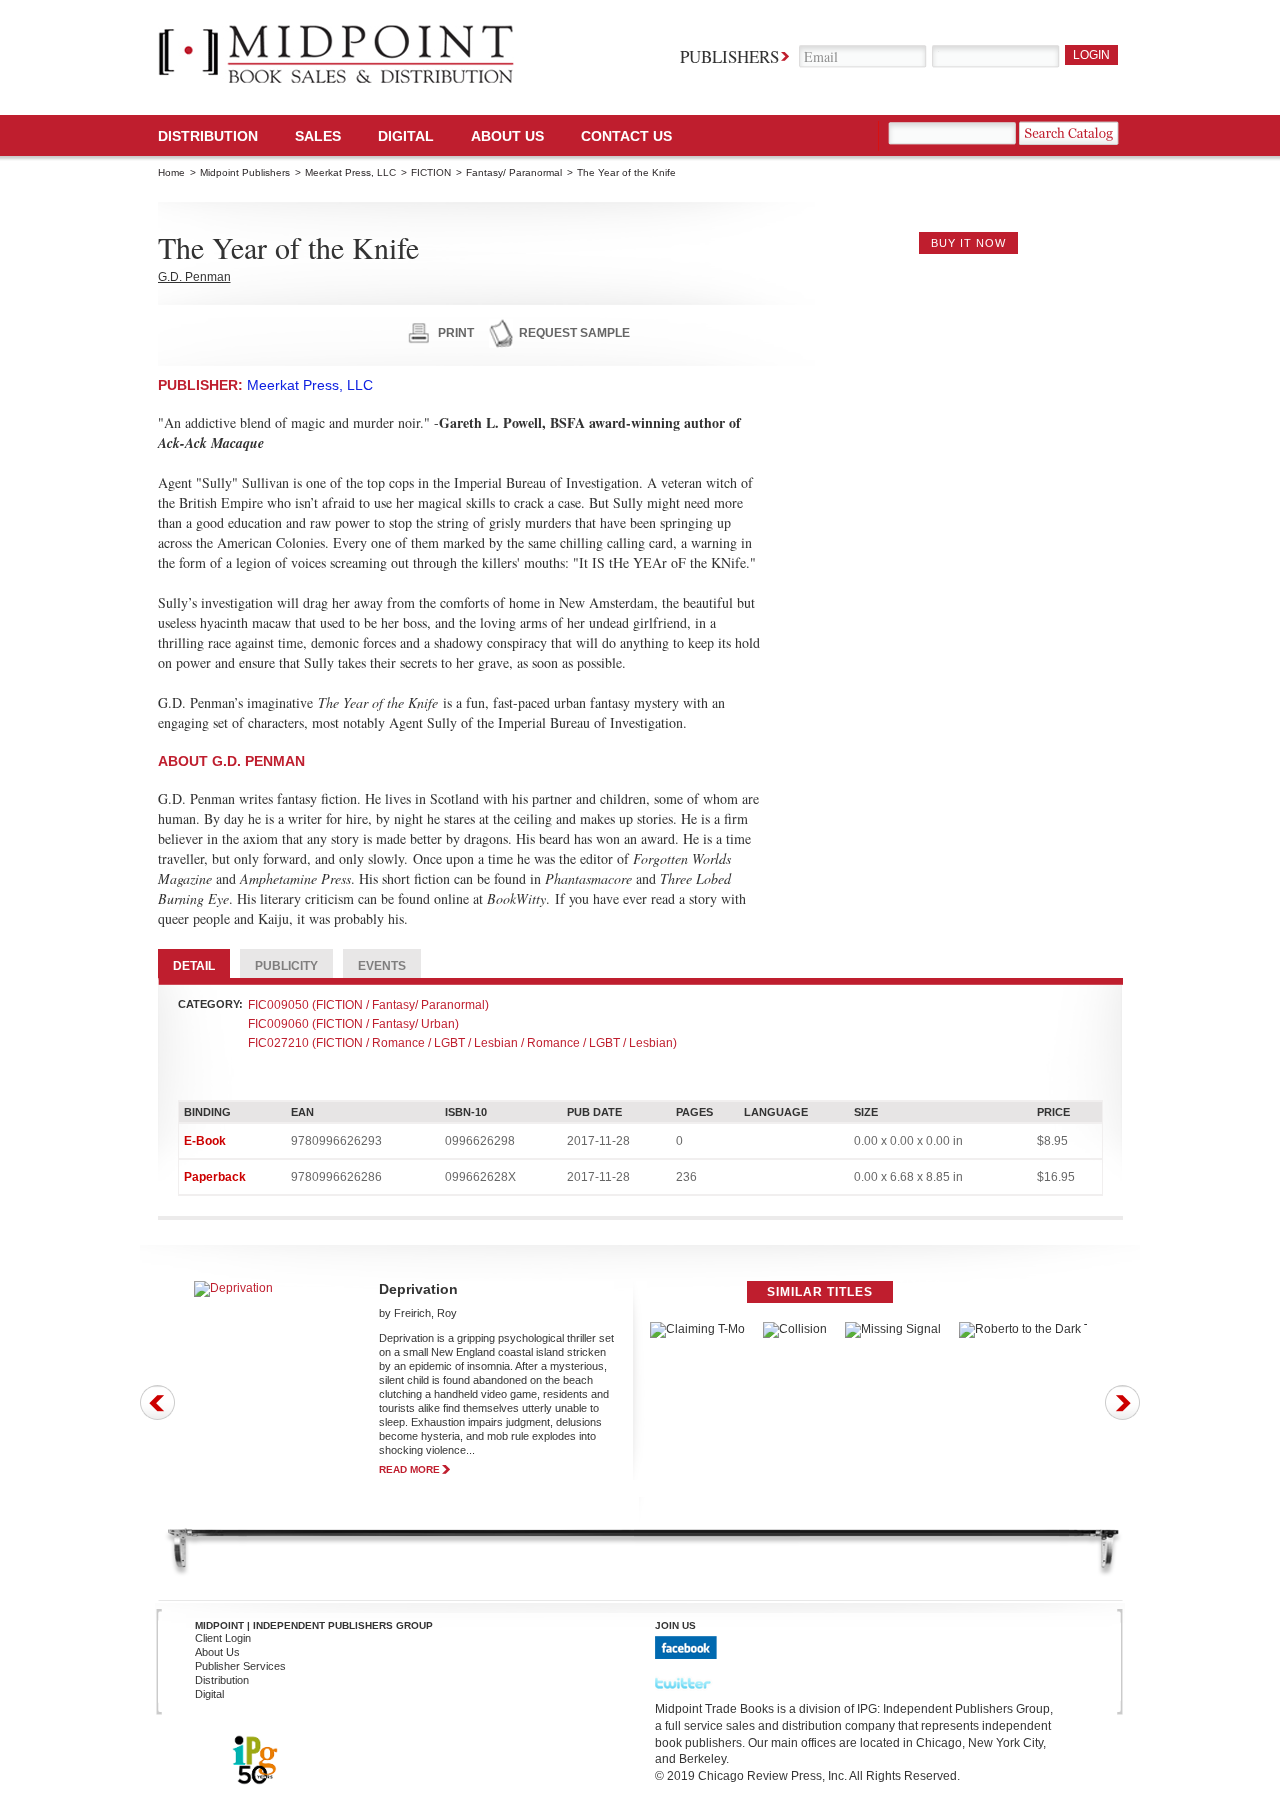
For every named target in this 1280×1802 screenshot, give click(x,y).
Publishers (729, 56)
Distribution (208, 136)
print (456, 333)
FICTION (431, 172)
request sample (574, 333)
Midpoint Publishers (245, 172)
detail (194, 966)
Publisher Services (240, 1666)
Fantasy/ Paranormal (514, 172)
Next (1122, 1402)
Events (382, 966)
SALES (318, 136)
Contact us (626, 136)
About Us (507, 136)
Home (171, 172)
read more (409, 1469)
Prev (157, 1402)
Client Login (223, 1638)
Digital (209, 1694)
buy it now (968, 243)
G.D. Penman (194, 277)
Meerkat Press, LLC (350, 172)
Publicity (286, 966)
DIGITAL (406, 136)
